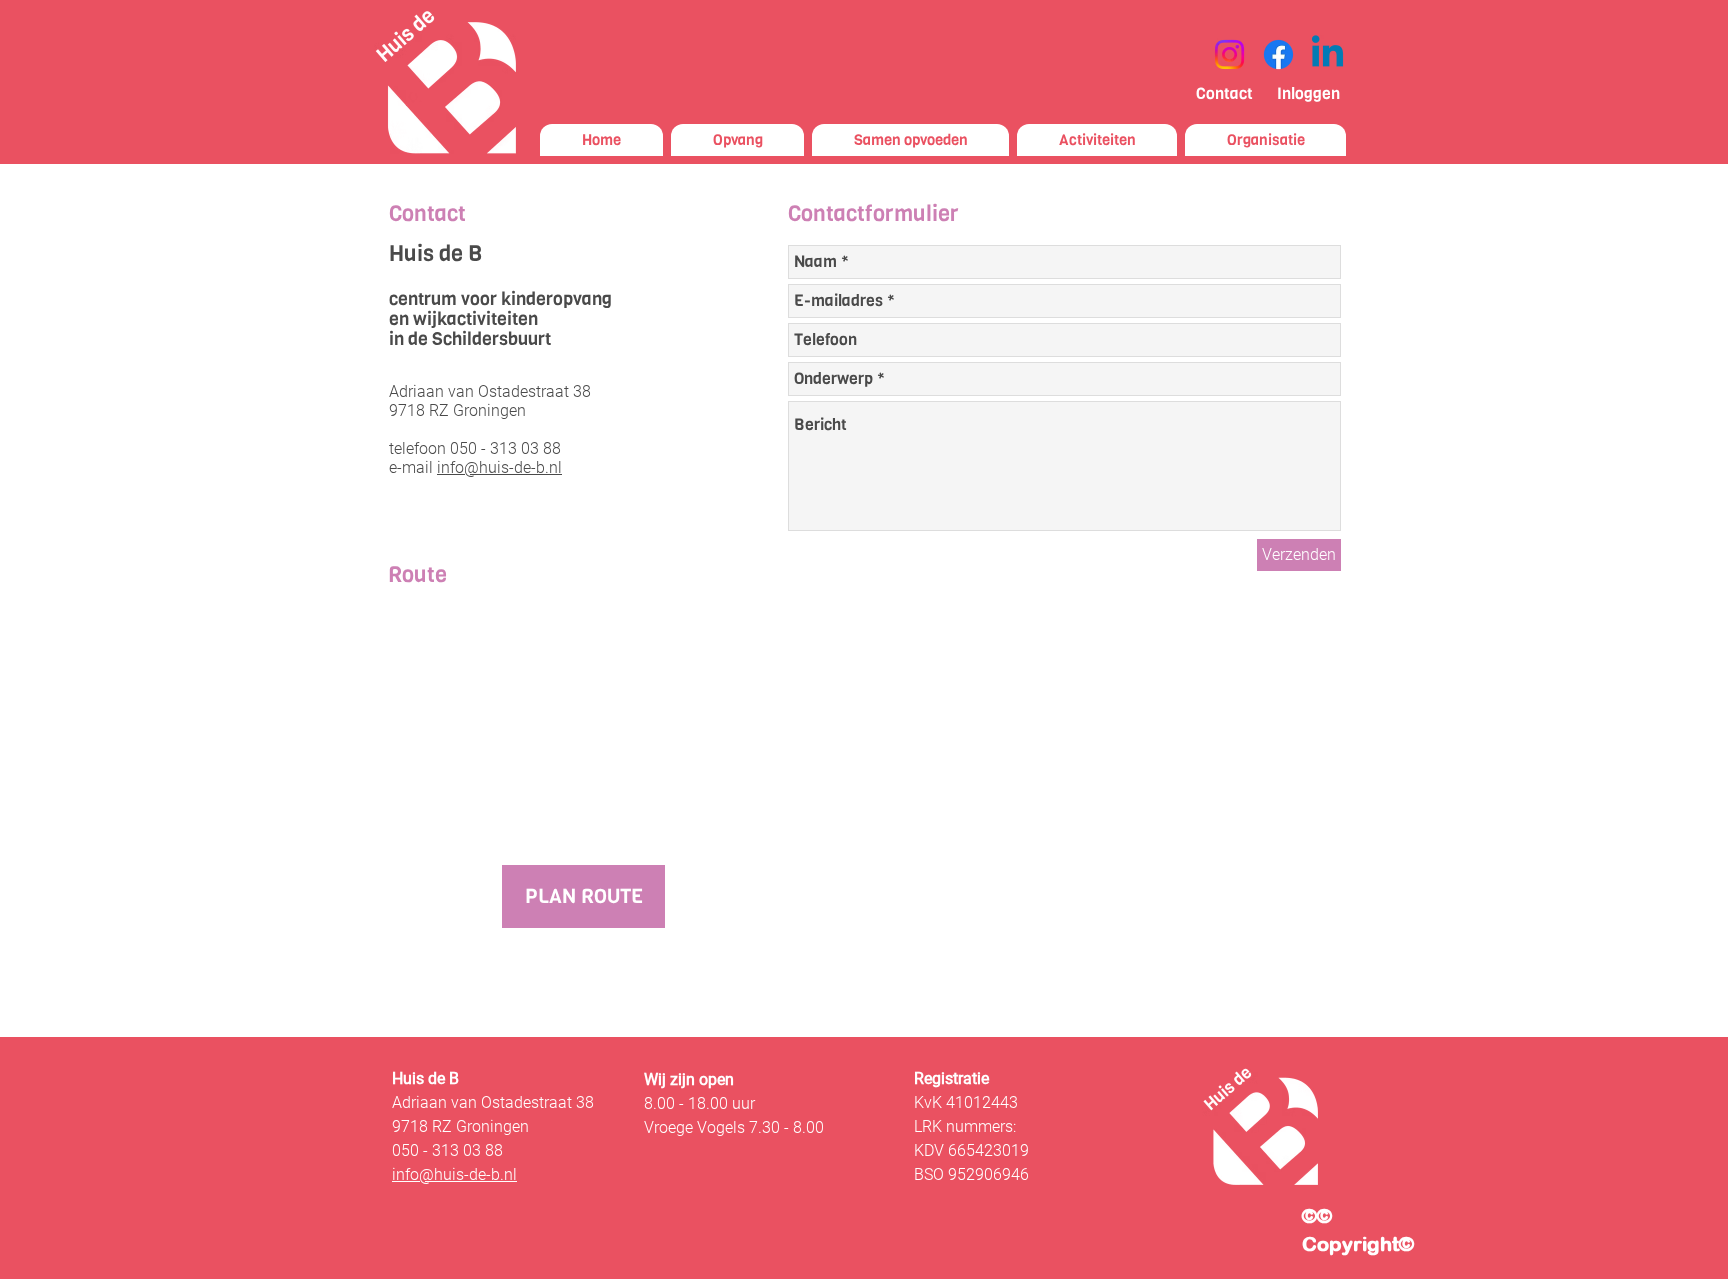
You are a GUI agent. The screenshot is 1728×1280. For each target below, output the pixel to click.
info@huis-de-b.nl (499, 467)
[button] (910, 140)
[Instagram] (1229, 54)
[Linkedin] (1327, 54)
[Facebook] (1278, 54)
